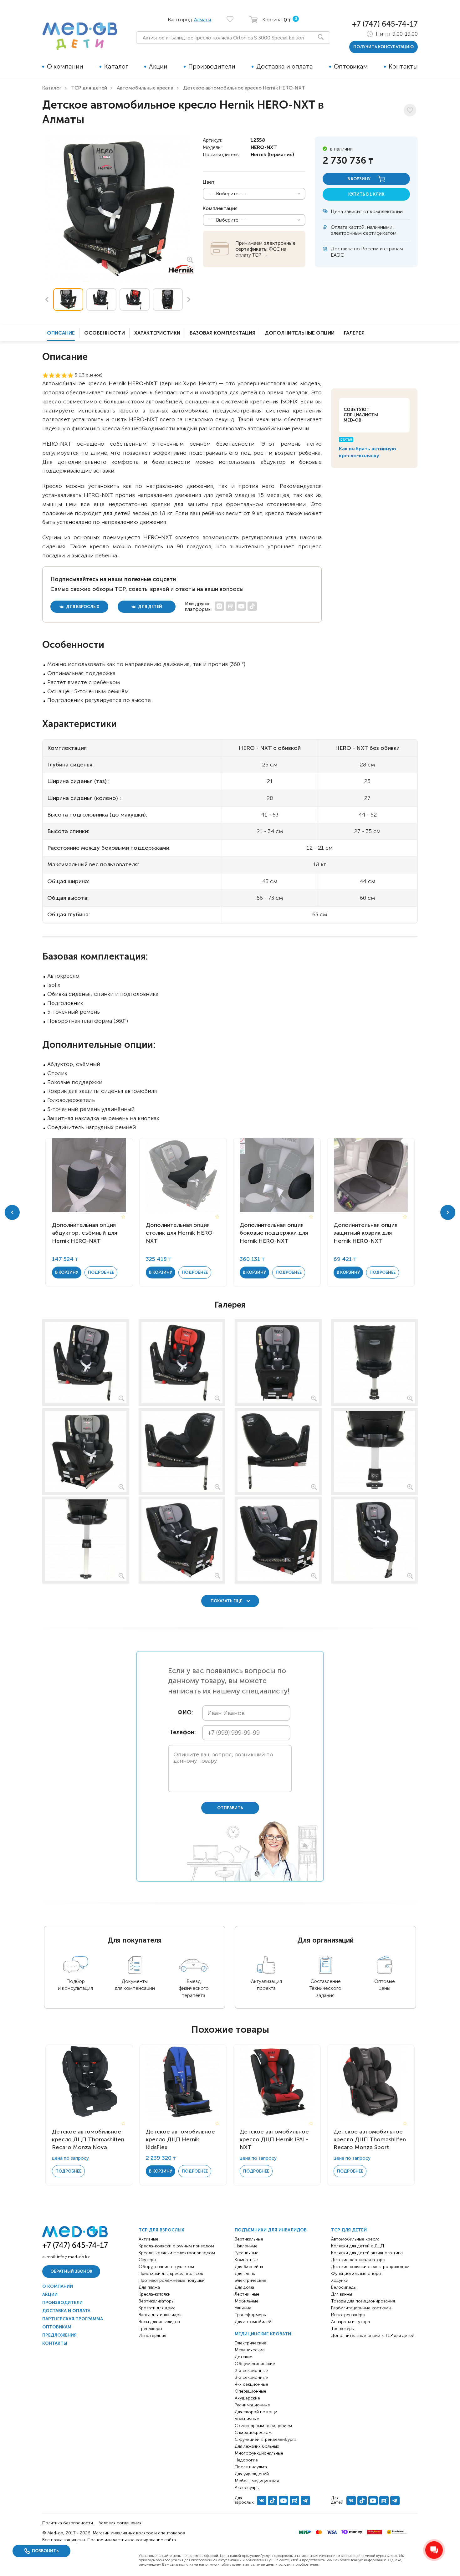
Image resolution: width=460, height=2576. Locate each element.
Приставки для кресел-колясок (171, 2274)
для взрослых (82, 607)
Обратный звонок (71, 2271)
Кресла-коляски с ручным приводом (176, 2246)
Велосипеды (344, 2287)
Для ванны (245, 2274)
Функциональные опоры (356, 2274)
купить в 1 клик (366, 194)
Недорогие (246, 2460)
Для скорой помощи (256, 2412)
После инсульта (251, 2467)
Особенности (105, 333)
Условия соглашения (120, 2523)
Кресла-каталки (155, 2294)
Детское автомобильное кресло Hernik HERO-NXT (244, 88)
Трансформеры (251, 2315)
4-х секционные (251, 2384)
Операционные (250, 2391)
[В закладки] (410, 110)
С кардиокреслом (253, 2433)
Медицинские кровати (263, 2334)
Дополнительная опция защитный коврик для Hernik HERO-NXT (365, 1233)
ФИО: (185, 1713)
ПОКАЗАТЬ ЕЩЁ (227, 1601)
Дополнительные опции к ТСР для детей (373, 2335)
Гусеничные (247, 2253)
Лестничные (247, 2294)
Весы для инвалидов (159, 2322)
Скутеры (147, 2260)
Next (189, 300)
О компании (65, 66)
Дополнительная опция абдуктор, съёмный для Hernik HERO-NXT (84, 1233)
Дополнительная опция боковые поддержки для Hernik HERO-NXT (274, 1233)
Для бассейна (249, 2267)
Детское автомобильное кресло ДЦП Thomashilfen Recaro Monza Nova (88, 2139)
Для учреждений (252, 2474)
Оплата (339, 227)
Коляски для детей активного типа (367, 2253)
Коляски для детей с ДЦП (358, 2246)
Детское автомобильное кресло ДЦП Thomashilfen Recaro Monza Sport (370, 2139)
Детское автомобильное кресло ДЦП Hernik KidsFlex (180, 2139)
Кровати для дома (157, 2308)
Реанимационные (252, 2405)
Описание (61, 333)
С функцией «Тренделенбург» (266, 2439)
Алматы (202, 20)
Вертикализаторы (156, 2301)
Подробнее (101, 1272)
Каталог (116, 66)
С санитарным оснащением (263, 2426)
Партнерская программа (73, 2319)
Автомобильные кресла (145, 88)
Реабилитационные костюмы (361, 2308)
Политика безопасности (68, 2523)
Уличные (243, 2308)
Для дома (244, 2287)
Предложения (59, 2335)
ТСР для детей (89, 88)
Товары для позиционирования (363, 2301)
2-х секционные (251, 2371)
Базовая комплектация (222, 333)
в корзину (359, 179)
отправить (230, 1808)
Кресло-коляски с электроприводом (177, 2253)
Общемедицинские (255, 2364)
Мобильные (247, 2301)
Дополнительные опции (300, 333)
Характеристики (157, 333)
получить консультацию (383, 47)
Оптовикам (351, 66)
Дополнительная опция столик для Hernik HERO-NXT (180, 1233)
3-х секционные (251, 2377)
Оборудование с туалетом (166, 2267)
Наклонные (246, 2246)
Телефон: (181, 1732)
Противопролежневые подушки (172, 2280)
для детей (150, 607)
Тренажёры (150, 2329)
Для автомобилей (253, 2322)
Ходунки (340, 2280)
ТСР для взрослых (161, 2230)
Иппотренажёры (348, 2315)
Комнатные (246, 2260)
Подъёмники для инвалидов (271, 2230)
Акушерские (247, 2398)
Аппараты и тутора (350, 2322)
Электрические (250, 2280)
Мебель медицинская (257, 2481)
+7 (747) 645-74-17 (385, 24)
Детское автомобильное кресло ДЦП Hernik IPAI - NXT (274, 2139)
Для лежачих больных (257, 2446)
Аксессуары (247, 2488)
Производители (212, 66)
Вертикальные (249, 2239)
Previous (47, 300)
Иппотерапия (152, 2335)
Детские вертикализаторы (358, 2260)
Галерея (354, 333)
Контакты (403, 66)
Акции (158, 66)
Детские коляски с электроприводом (370, 2267)
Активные (148, 2239)
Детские (243, 2357)
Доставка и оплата (285, 66)
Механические (250, 2350)
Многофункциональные (259, 2453)
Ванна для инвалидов (160, 2315)
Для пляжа (149, 2287)
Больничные (247, 2419)
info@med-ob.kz (73, 2257)
